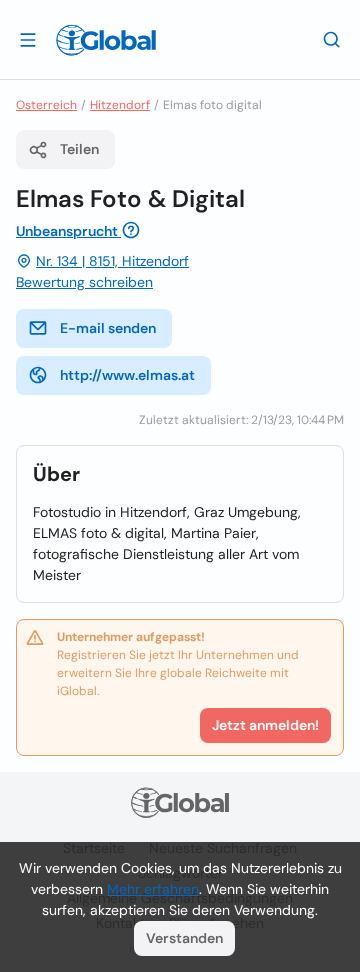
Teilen (79, 149)
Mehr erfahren (153, 889)
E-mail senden (108, 328)
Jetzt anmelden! (265, 725)
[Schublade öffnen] (28, 39)
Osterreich (46, 105)
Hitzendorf (120, 105)
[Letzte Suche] (332, 39)
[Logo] (106, 40)
